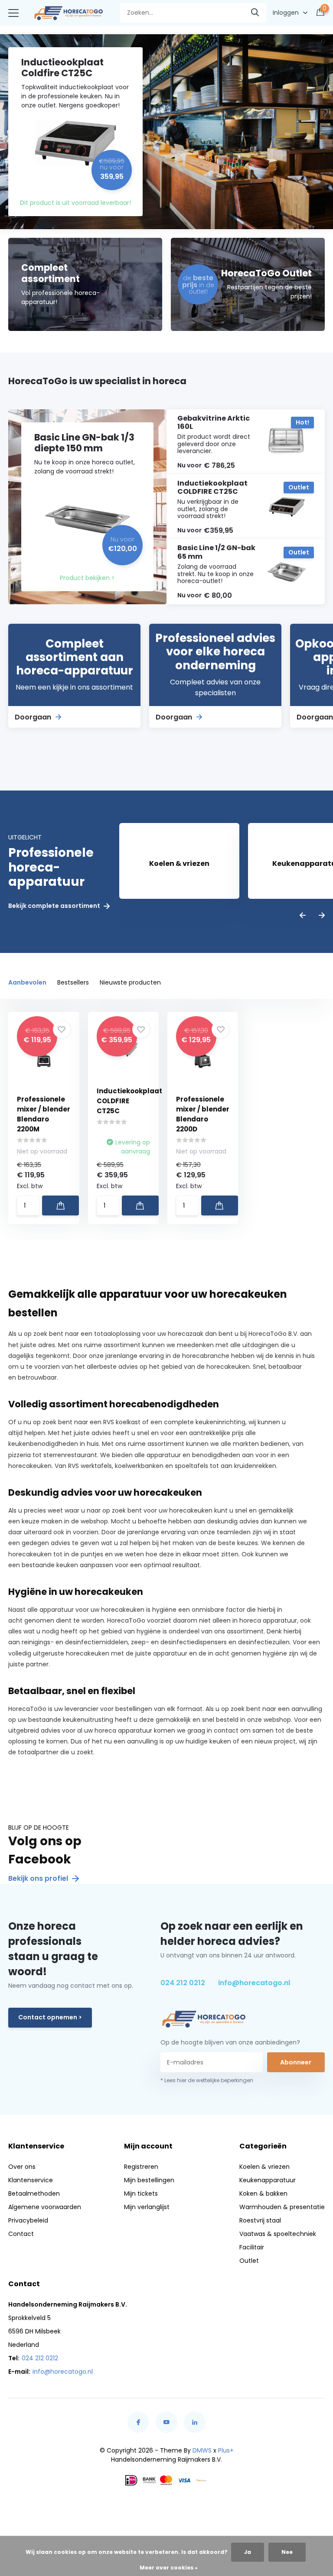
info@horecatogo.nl (254, 1983)
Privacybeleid (28, 2220)
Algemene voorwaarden (45, 2207)
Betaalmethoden (34, 2194)
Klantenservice (31, 2180)
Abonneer (296, 2062)
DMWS (202, 2450)
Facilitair (252, 2247)
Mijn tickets (141, 2194)
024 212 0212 (183, 1983)
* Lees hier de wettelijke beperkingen (207, 2080)
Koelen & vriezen (264, 2167)
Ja (248, 2552)
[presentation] (303, 916)
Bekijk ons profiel (39, 1878)
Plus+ (226, 2450)
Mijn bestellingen (149, 2180)
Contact (21, 2234)
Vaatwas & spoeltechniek (278, 2234)
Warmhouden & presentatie (282, 2207)
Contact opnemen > (50, 2017)
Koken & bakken (263, 2194)
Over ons (22, 2167)
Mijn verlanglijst (147, 2207)
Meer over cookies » (169, 2568)
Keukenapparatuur (268, 2180)
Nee (287, 2552)
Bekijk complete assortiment (55, 906)
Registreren (141, 2167)
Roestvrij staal (260, 2220)
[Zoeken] (255, 13)
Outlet (249, 2261)
